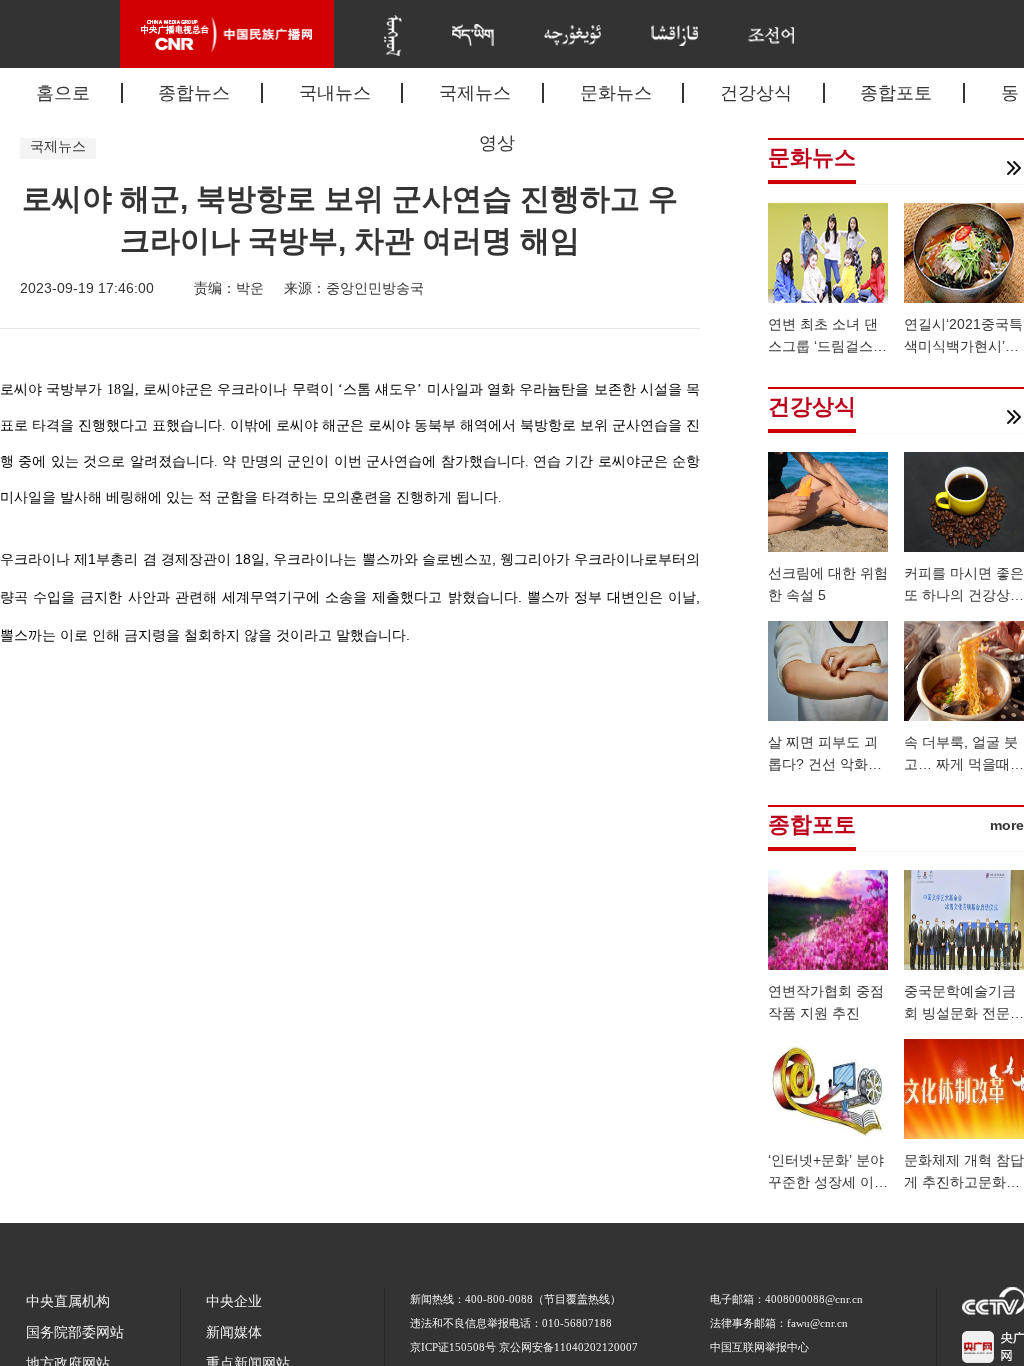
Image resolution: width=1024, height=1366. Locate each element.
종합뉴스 (194, 93)
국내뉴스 (335, 93)
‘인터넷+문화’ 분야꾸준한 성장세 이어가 (828, 1182)
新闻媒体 (234, 1332)
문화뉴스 (616, 93)
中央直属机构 (68, 1301)
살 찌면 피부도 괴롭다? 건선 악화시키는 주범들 (825, 764)
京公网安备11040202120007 (568, 1347)
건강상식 (756, 93)
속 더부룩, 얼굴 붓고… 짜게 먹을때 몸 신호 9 (961, 764)
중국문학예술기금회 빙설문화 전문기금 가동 (964, 1013)
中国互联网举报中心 (759, 1347)
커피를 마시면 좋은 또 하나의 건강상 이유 (964, 595)
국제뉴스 (475, 93)
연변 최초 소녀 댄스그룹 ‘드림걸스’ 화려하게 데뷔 (823, 346)
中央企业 (234, 1301)
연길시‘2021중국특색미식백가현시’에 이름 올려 (963, 346)
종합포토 (896, 93)
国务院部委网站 (75, 1332)
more (1007, 825)
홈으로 (63, 93)
